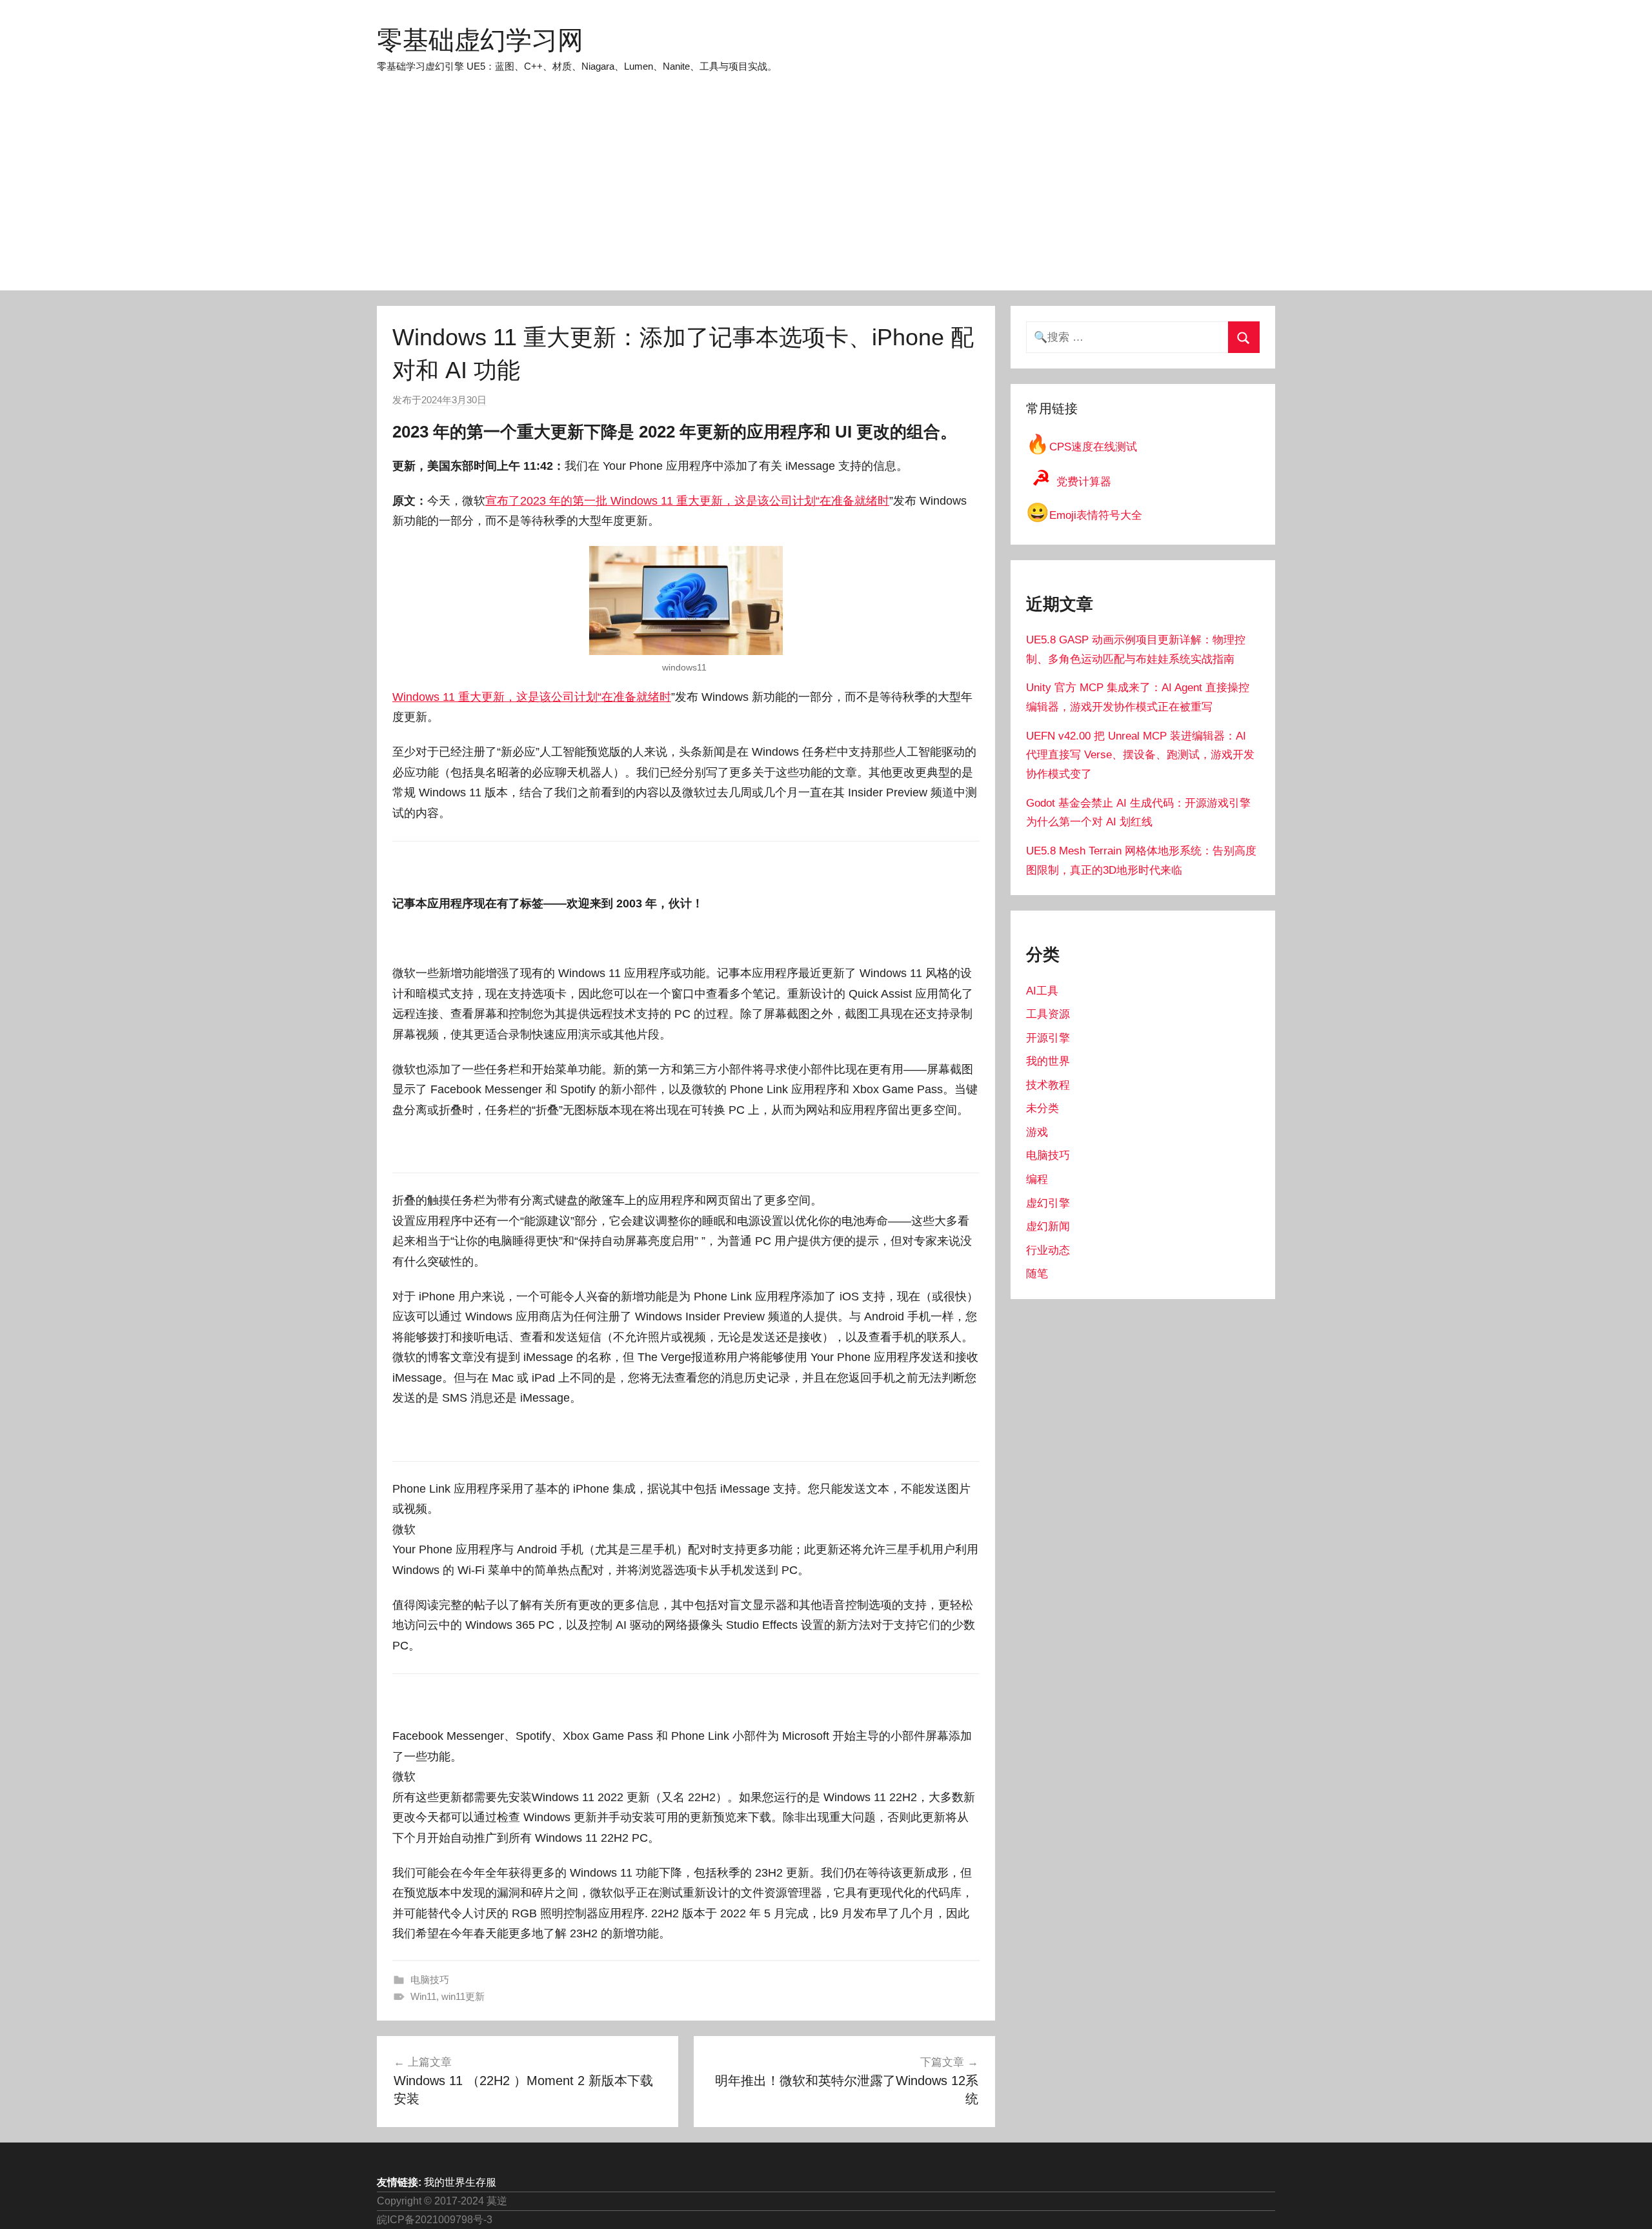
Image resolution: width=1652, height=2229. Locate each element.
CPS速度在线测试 (1082, 447)
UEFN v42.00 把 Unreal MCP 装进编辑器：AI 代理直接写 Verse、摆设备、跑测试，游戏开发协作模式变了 (1140, 755)
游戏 (1037, 1132)
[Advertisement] (826, 194)
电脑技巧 (430, 1980)
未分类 (1043, 1108)
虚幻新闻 (1048, 1226)
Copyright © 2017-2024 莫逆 (442, 2201)
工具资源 (1048, 1014)
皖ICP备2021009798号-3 (435, 2220)
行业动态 (1048, 1250)
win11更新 (463, 1996)
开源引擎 (1048, 1038)
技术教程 (1048, 1085)
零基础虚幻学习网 (480, 40)
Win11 (423, 1996)
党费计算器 (1072, 482)
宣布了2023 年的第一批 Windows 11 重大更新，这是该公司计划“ (652, 501)
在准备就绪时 (854, 501)
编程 (1037, 1179)
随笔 (1037, 1274)
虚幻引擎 (1048, 1203)
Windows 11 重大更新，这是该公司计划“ (497, 697)
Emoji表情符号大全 (1084, 515)
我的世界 (1048, 1061)
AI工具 (1042, 991)
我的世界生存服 (460, 2182)
